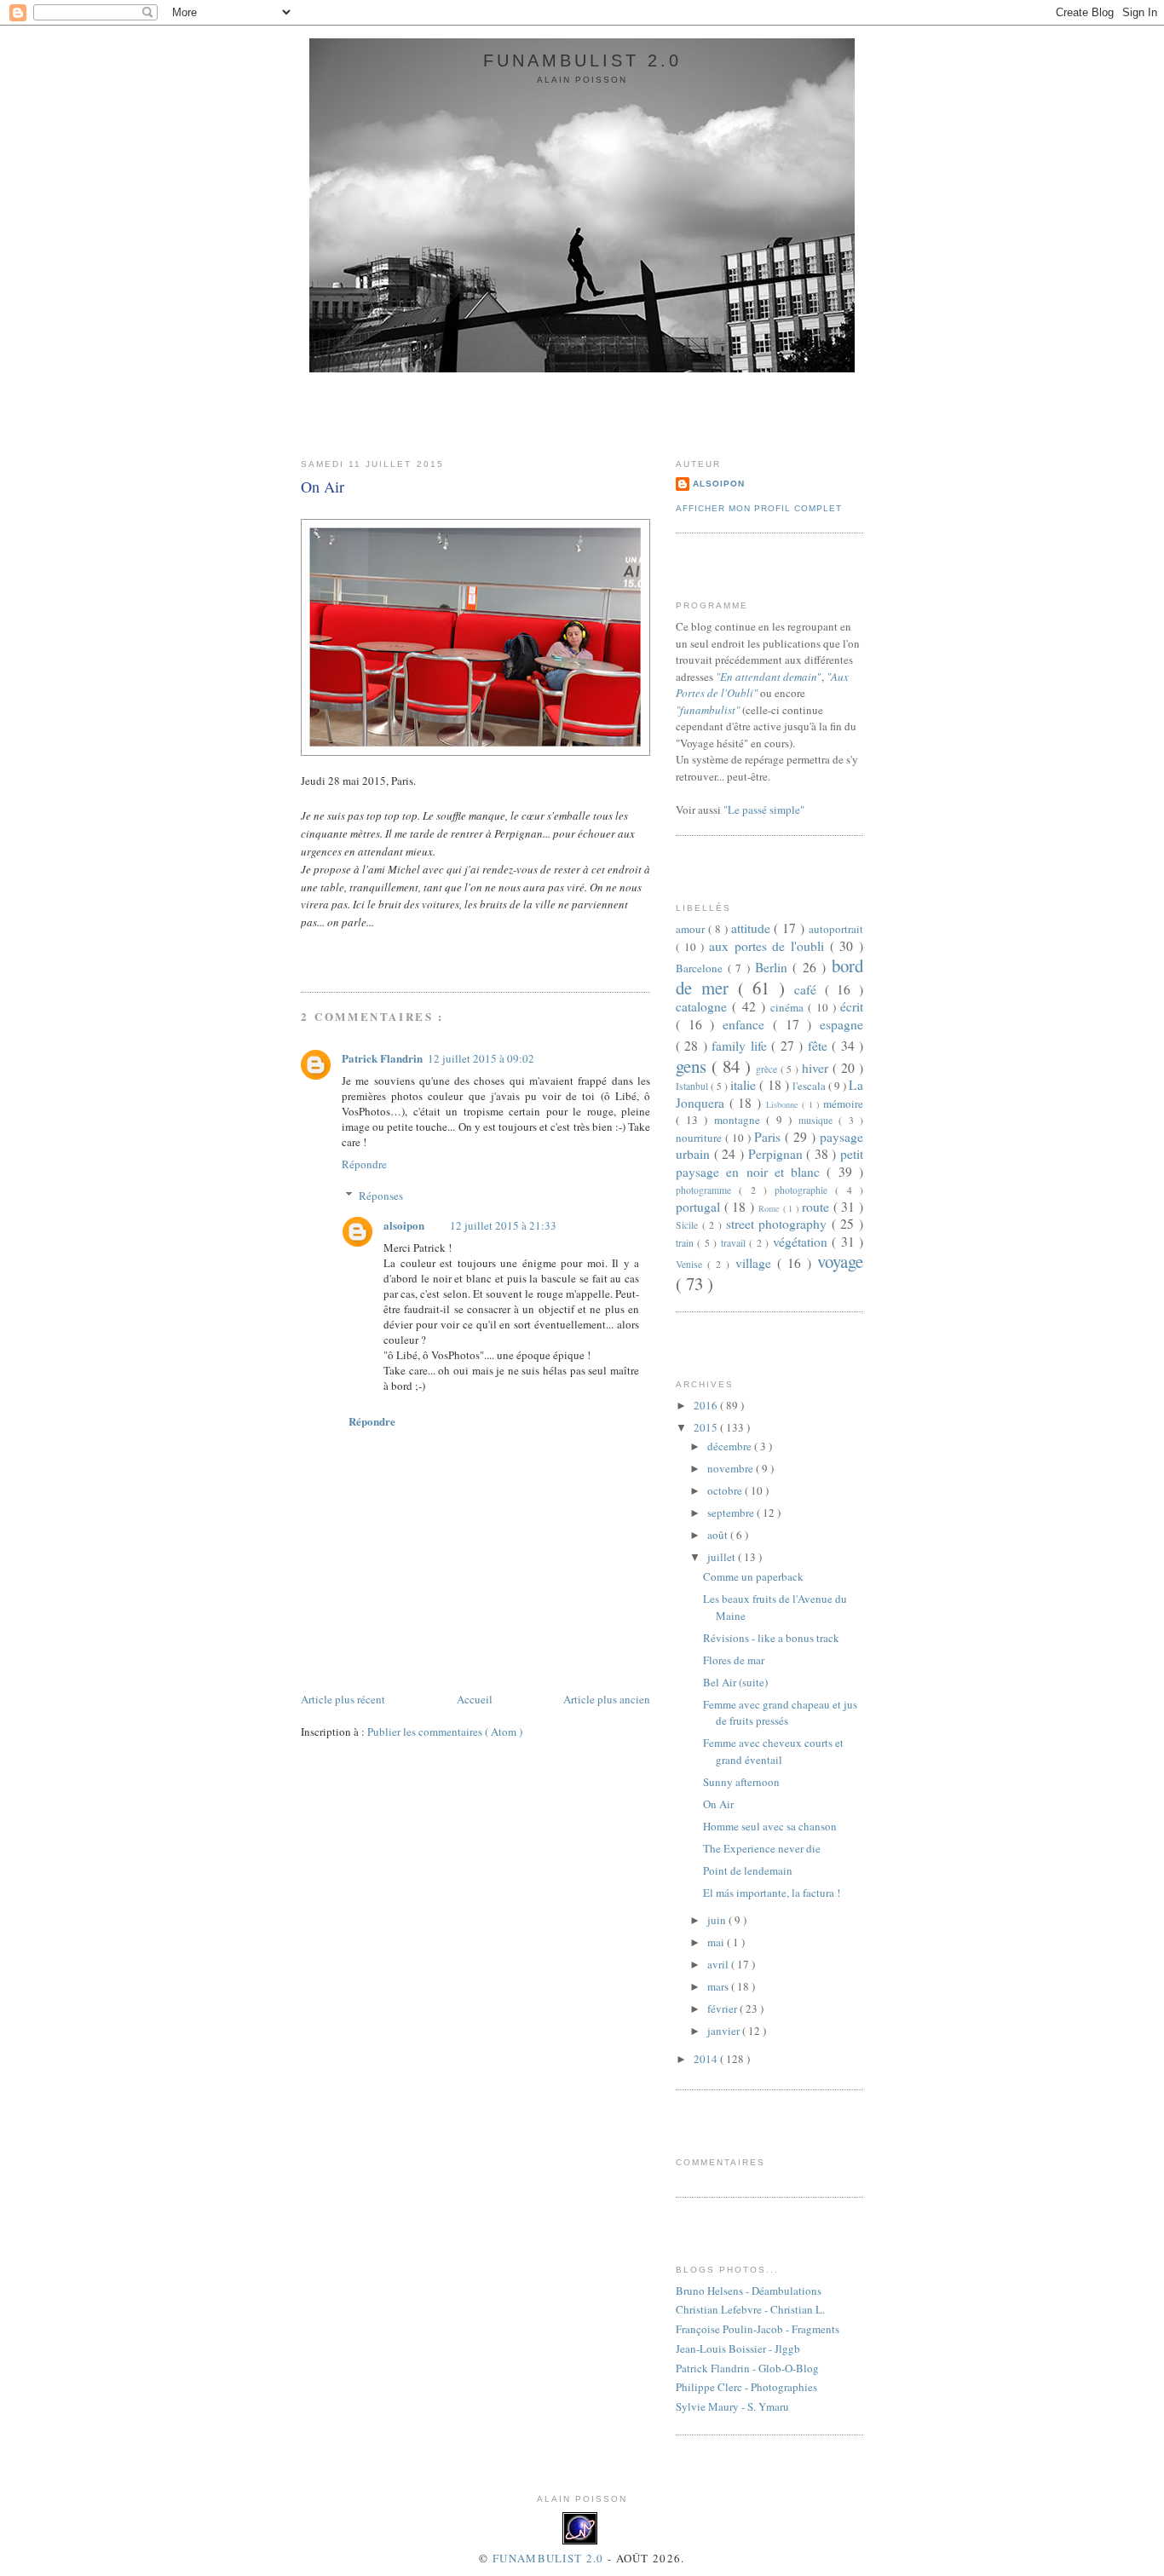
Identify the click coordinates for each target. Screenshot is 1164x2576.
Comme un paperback (753, 1576)
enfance (748, 1024)
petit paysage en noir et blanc (769, 1163)
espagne (841, 1024)
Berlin (774, 967)
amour (692, 929)
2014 (707, 2059)
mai (717, 1942)
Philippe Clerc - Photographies (746, 2387)
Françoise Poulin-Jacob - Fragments (758, 2329)
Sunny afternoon (741, 1782)
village (756, 1263)
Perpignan (778, 1154)
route (818, 1207)
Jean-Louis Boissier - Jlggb (738, 2348)
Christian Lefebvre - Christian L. (750, 2309)
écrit (852, 1006)
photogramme (707, 1190)
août (719, 1535)
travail (735, 1243)
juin (718, 1920)
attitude (753, 928)
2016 (707, 1405)
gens (694, 1066)
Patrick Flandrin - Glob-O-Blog (747, 2368)
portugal (700, 1207)
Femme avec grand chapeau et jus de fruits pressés (780, 1713)
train (686, 1243)
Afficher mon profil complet (759, 508)
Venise (691, 1264)
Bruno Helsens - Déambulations (749, 2291)
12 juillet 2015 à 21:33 (503, 1225)
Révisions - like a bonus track (771, 1638)
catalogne (704, 1006)
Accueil (475, 1699)
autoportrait (836, 929)
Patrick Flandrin (382, 1058)
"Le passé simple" (764, 810)
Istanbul (693, 1086)
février (723, 2008)
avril (719, 1964)
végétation (802, 1242)
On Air (323, 487)
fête (820, 1046)
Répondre (364, 1164)
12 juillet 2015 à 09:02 (481, 1058)
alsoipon (404, 1225)
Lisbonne (784, 1104)
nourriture (700, 1138)
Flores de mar (734, 1660)
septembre (732, 1513)
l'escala (810, 1086)
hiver (817, 1068)
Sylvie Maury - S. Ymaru (732, 2406)
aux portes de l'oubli (769, 946)
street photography (779, 1224)
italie (745, 1085)
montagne (740, 1120)
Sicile (689, 1225)
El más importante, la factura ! (772, 1893)
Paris (769, 1137)
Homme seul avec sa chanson (770, 1826)
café (810, 989)
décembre (731, 1446)
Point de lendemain (748, 1870)
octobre (726, 1490)
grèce (768, 1069)
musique (819, 1120)
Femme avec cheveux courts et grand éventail (773, 1751)
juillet (723, 1557)
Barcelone (702, 968)
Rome (771, 1208)
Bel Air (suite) (735, 1682)
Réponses (381, 1196)
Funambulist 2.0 (582, 61)
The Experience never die (762, 1848)
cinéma (789, 1007)
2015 (707, 1427)
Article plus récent (343, 1699)
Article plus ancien (607, 1699)
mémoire (843, 1104)
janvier (725, 2031)
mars (719, 1986)
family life (741, 1046)
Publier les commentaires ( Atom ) (445, 1732)
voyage (840, 1261)
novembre (732, 1468)
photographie (805, 1190)
